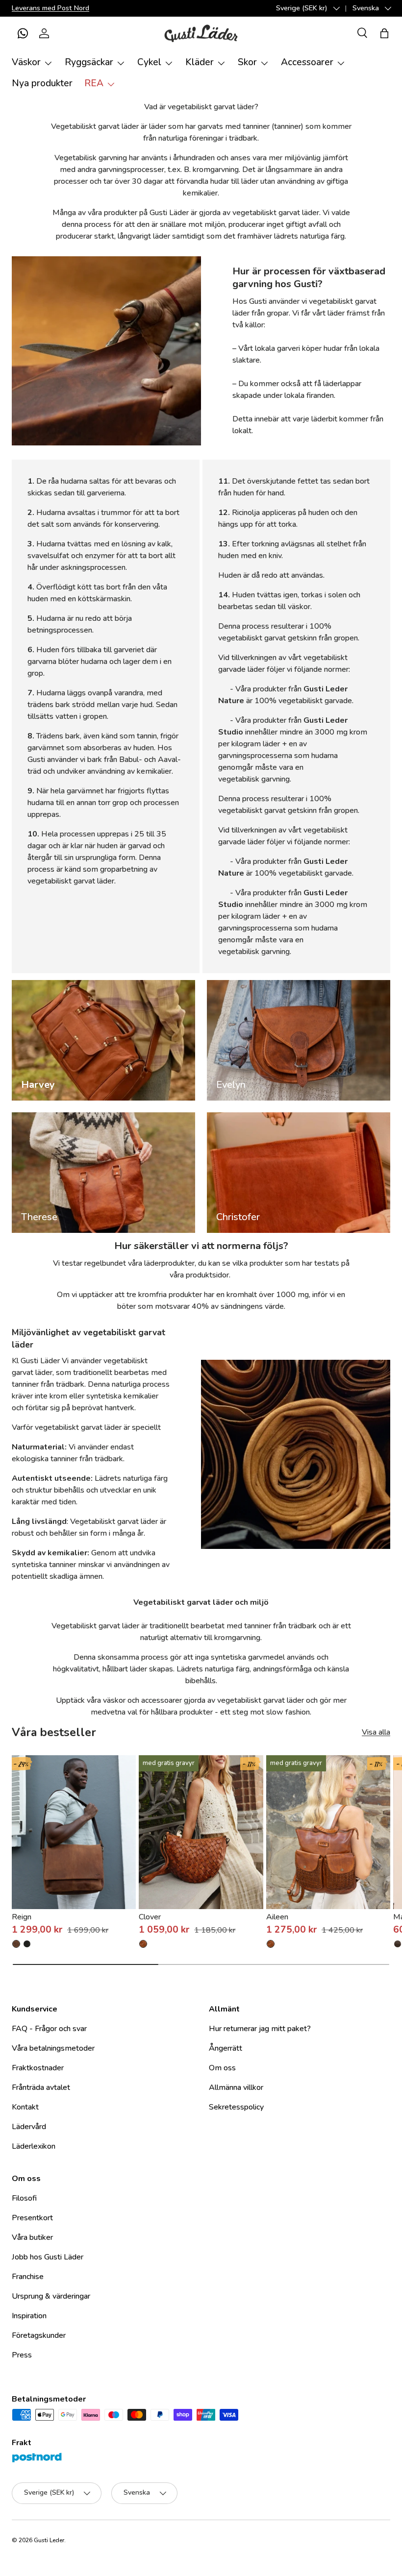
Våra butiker (32, 2237)
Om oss (222, 2068)
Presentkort (32, 2218)
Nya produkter (42, 83)
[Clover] (201, 1832)
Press (22, 2355)
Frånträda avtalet (41, 2087)
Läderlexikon (34, 2146)
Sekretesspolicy (236, 2107)
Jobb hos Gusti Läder (48, 2257)
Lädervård (29, 2127)
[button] (23, 33)
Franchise (28, 2277)
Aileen (277, 1917)
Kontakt (25, 2107)
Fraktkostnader (38, 2068)
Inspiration (29, 2316)
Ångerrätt (226, 2048)
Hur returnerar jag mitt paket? (260, 2029)
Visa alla (376, 1732)
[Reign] (74, 1832)
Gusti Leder (49, 2540)
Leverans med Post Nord (50, 8)
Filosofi (24, 2198)
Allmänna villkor (236, 2087)
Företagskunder (39, 2335)
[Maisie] (398, 1944)
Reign (22, 1917)
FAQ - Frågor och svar (49, 2029)
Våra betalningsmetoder (53, 2048)
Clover (150, 1917)
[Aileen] (328, 1832)
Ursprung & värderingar (51, 2296)
